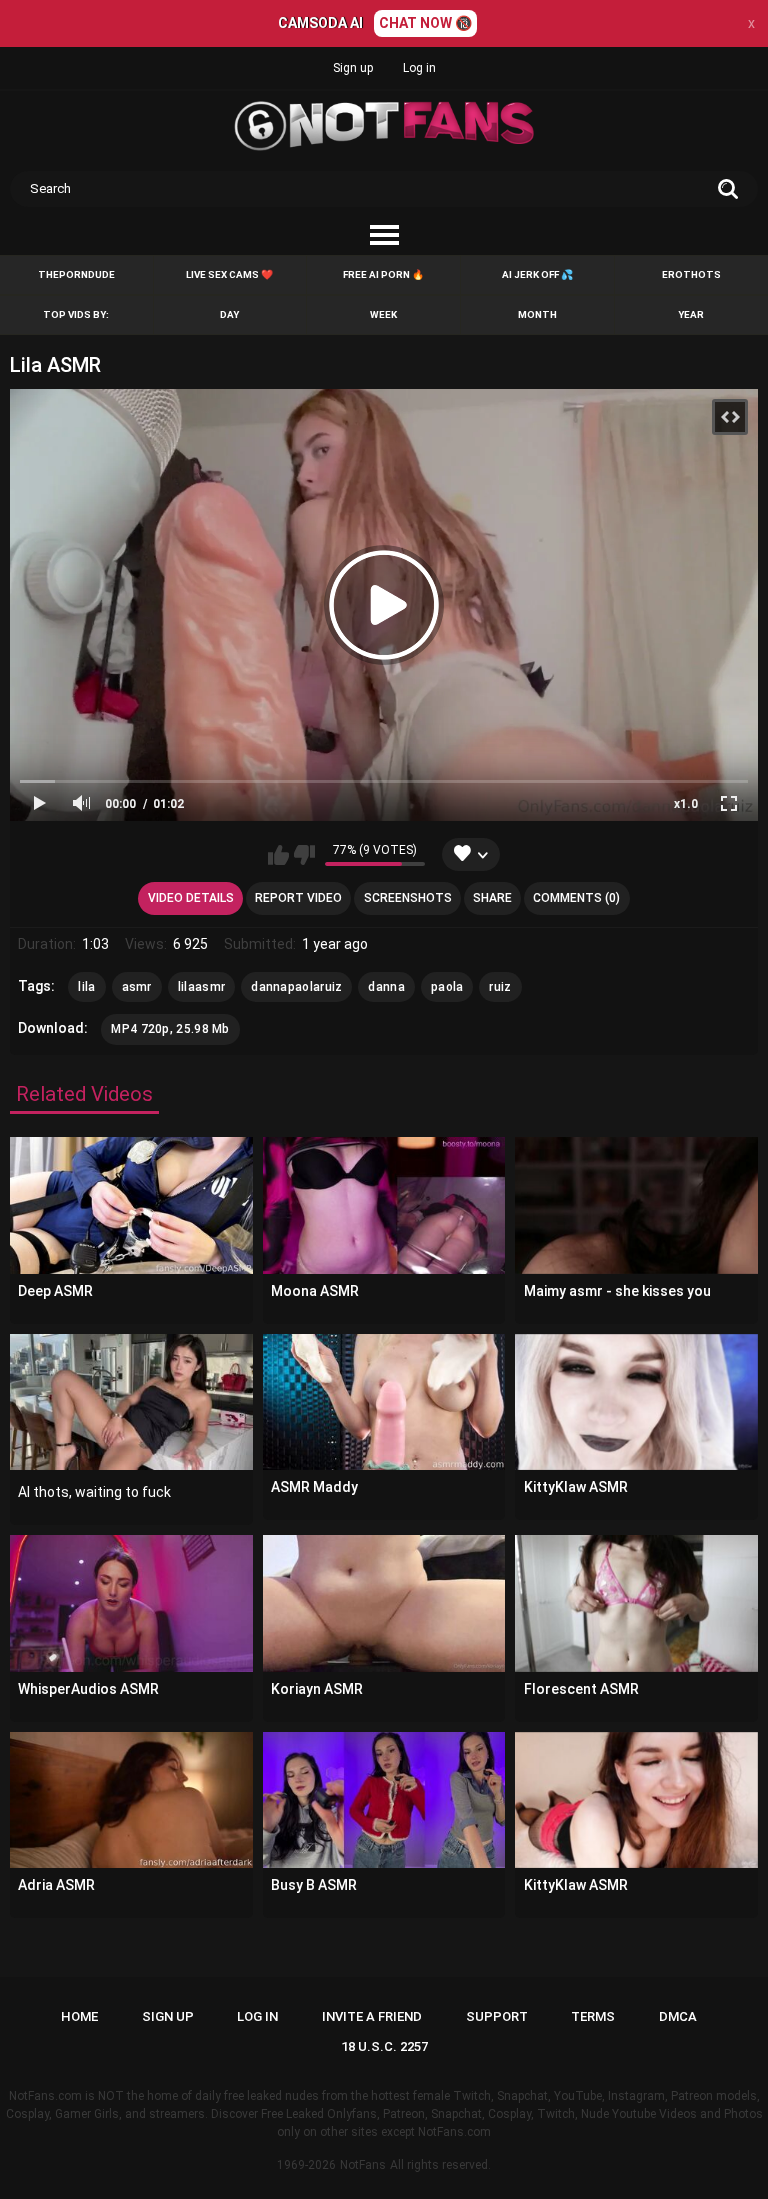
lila (86, 987)
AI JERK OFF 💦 (537, 274)
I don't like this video (304, 855)
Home (79, 2016)
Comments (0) (576, 898)
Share (492, 898)
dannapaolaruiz (296, 987)
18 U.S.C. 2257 (384, 2046)
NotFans (363, 2165)
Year (691, 314)
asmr (137, 987)
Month (537, 314)
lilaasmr (201, 987)
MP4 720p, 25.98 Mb (170, 1029)
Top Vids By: (76, 314)
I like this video (278, 855)
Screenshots (408, 898)
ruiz (500, 987)
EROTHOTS (691, 274)
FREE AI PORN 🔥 (383, 274)
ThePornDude (76, 274)
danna (386, 987)
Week (383, 314)
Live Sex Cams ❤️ (229, 274)
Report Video (298, 898)
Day (229, 314)
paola (447, 987)
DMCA (678, 2016)
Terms (593, 2016)
